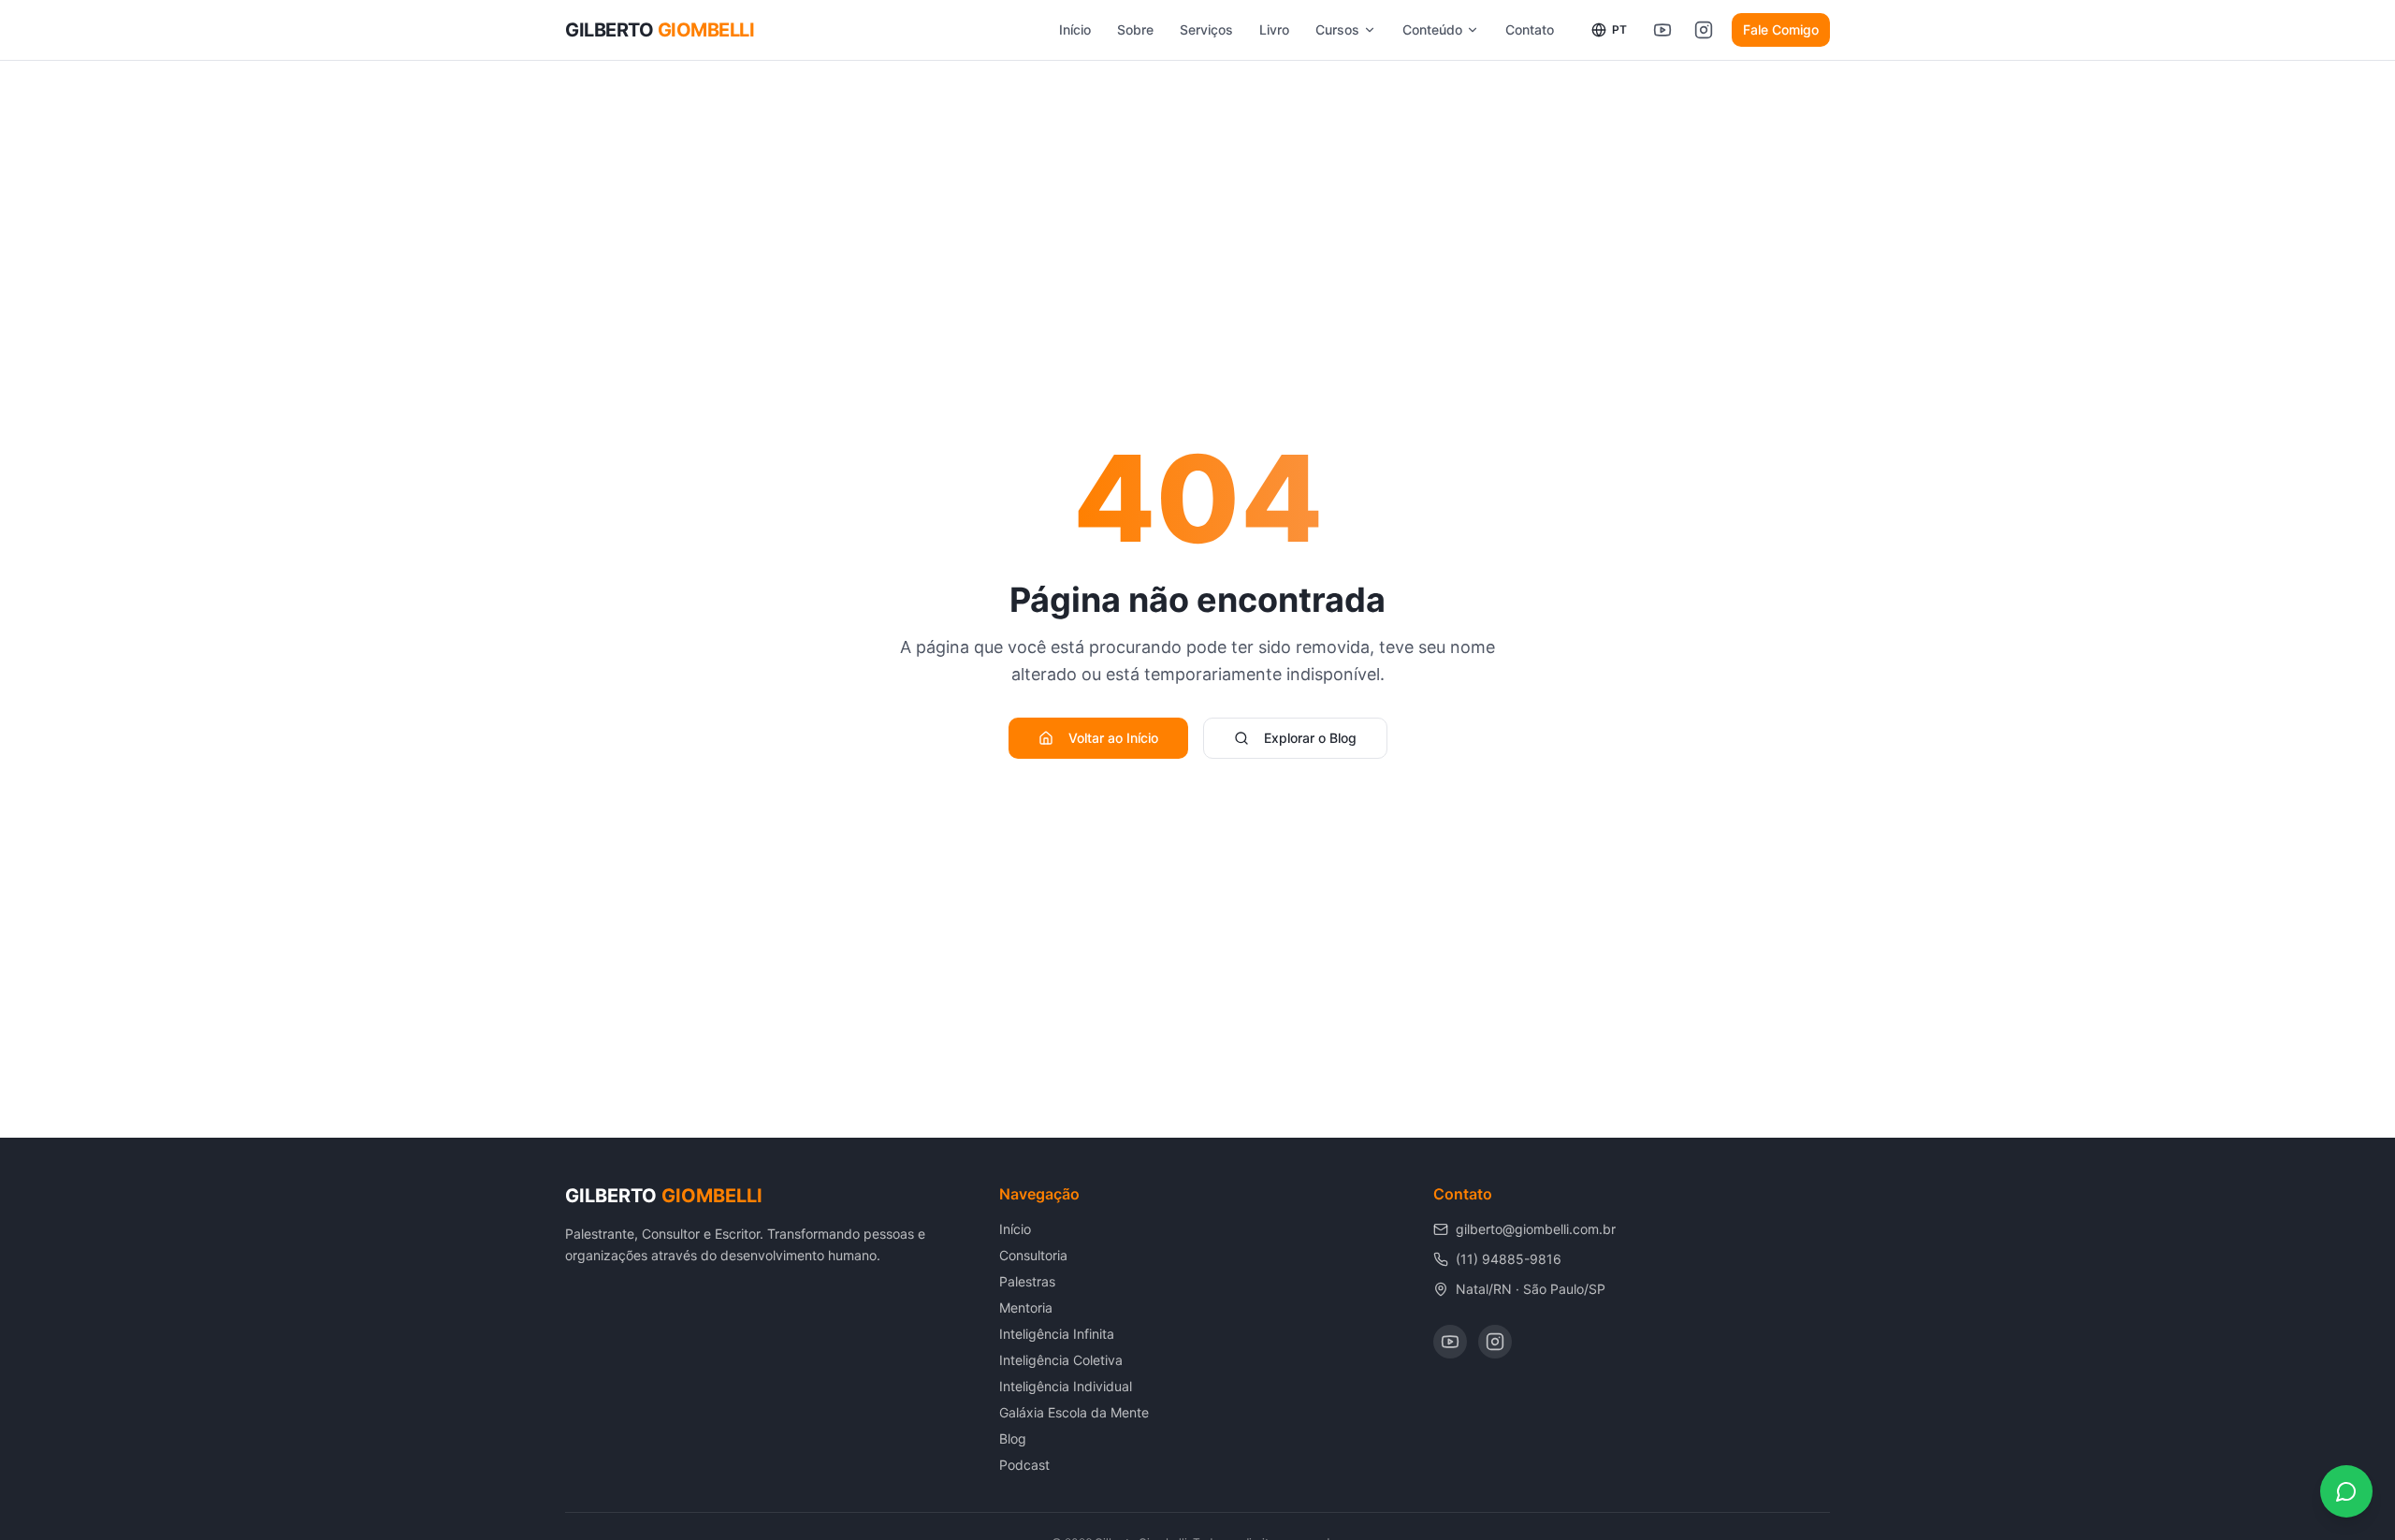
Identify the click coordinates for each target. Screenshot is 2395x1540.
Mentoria (1026, 1308)
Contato (1530, 29)
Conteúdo (1432, 29)
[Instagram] (1495, 1342)
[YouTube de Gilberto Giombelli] (1662, 30)
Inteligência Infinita (1057, 1334)
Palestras (1027, 1281)
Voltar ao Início (1113, 738)
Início (1075, 29)
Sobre (1135, 29)
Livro (1274, 29)
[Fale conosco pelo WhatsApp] (2346, 1491)
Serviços (1206, 29)
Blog (1013, 1438)
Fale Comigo (1781, 29)
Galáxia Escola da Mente (1074, 1412)
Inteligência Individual (1066, 1386)
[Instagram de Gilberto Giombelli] (1704, 30)
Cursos (1337, 29)
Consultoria (1033, 1255)
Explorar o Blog (1310, 738)
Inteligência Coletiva (1061, 1360)
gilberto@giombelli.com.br (1536, 1229)
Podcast (1024, 1465)
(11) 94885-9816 (1509, 1259)
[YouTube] (1450, 1342)
